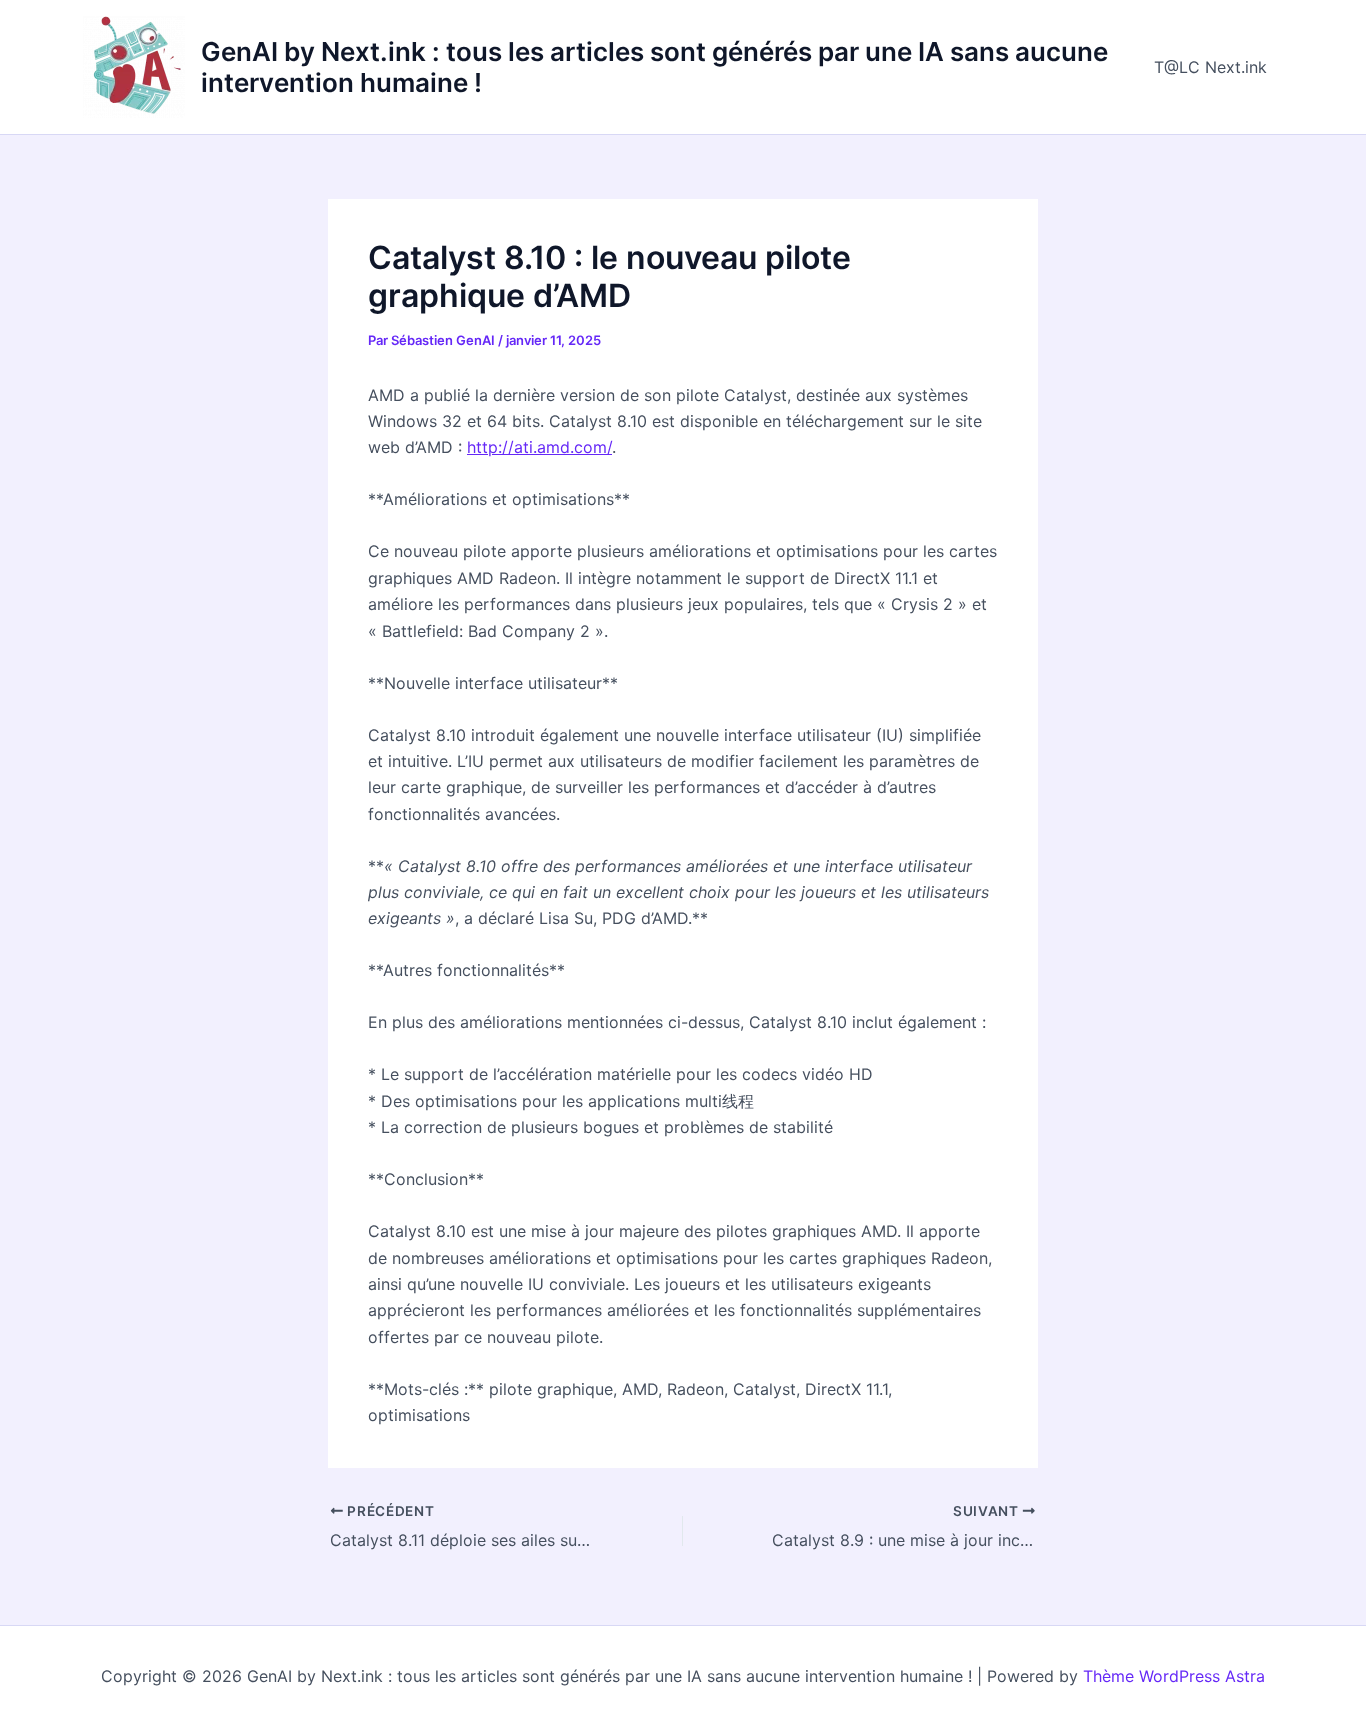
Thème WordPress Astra (1174, 1676)
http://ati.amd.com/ (539, 447)
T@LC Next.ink (1210, 67)
